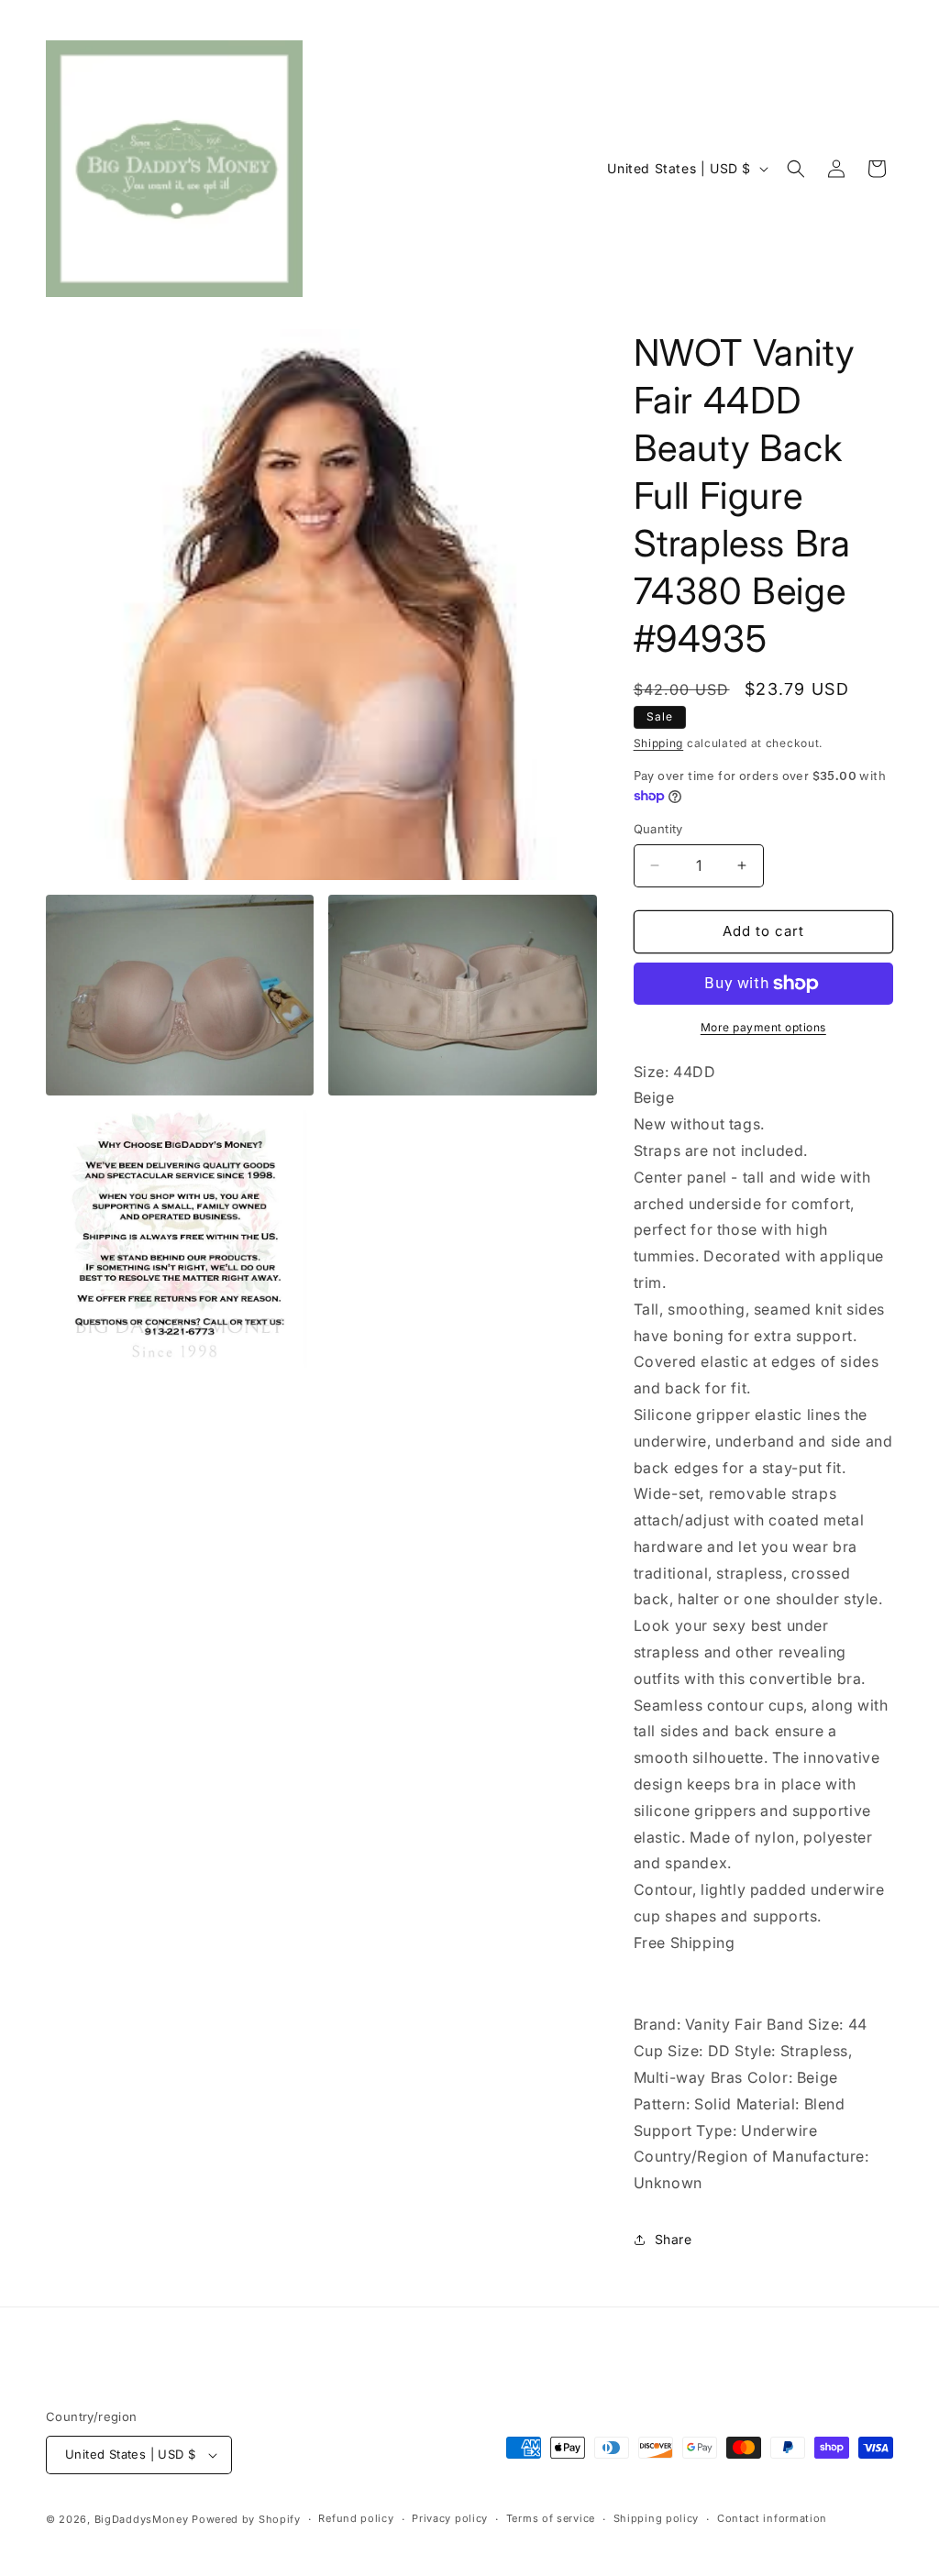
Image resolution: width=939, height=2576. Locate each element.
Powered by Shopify (246, 2519)
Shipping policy (657, 2518)
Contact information (772, 2518)
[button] (796, 169)
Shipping (659, 743)
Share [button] (674, 2239)
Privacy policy (450, 2518)
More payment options (763, 1027)
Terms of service (551, 2518)
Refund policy (356, 2518)
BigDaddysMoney (142, 2519)
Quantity (658, 829)
